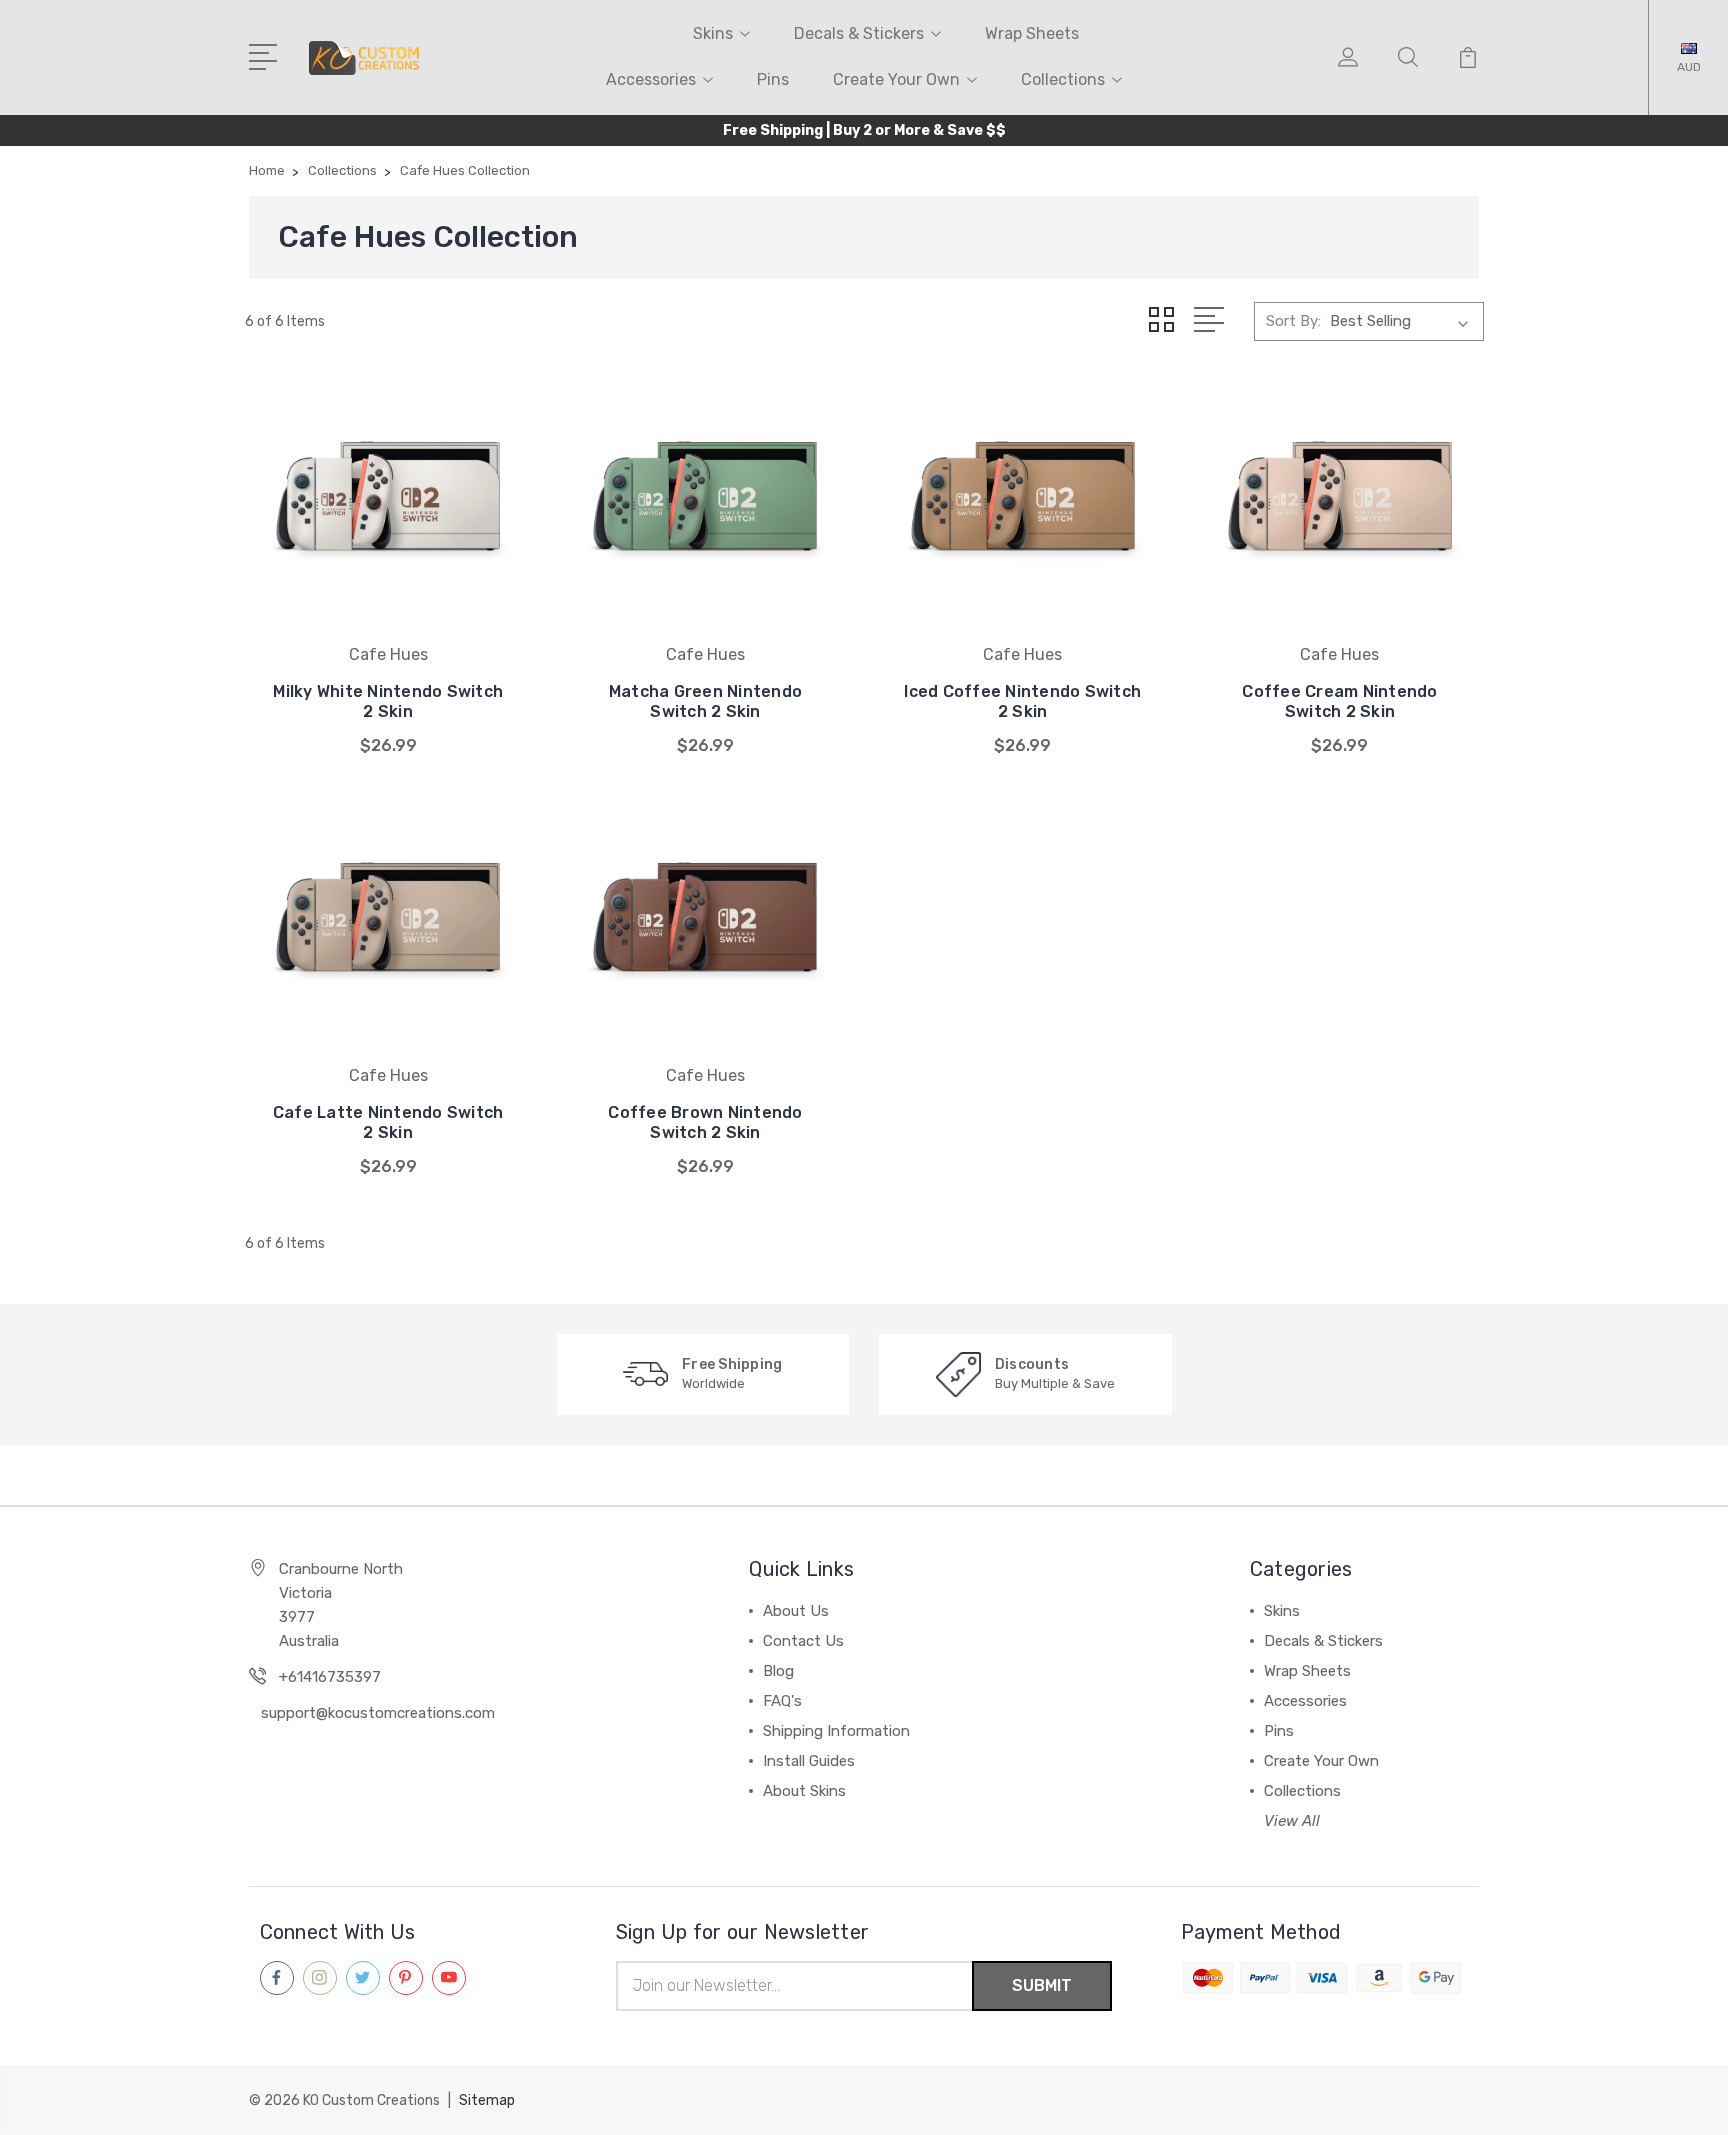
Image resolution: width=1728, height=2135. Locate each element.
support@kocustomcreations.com (378, 1713)
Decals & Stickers (859, 33)
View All (1292, 1821)
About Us (796, 1611)
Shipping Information (836, 1731)
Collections (1063, 79)
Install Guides (809, 1761)
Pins (773, 79)
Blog (778, 1671)
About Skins (804, 1791)
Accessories (651, 79)
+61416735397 (330, 1677)
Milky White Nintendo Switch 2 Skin (388, 701)
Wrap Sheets (1032, 33)
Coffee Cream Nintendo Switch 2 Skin (1339, 701)
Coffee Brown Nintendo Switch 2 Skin (705, 1122)
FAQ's (782, 1701)
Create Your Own (896, 79)
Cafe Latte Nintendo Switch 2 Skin (388, 1122)
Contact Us (803, 1641)
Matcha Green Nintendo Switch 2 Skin (705, 701)
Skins (713, 33)
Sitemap (487, 2100)
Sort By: (1293, 321)
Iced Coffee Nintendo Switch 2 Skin (1022, 701)
